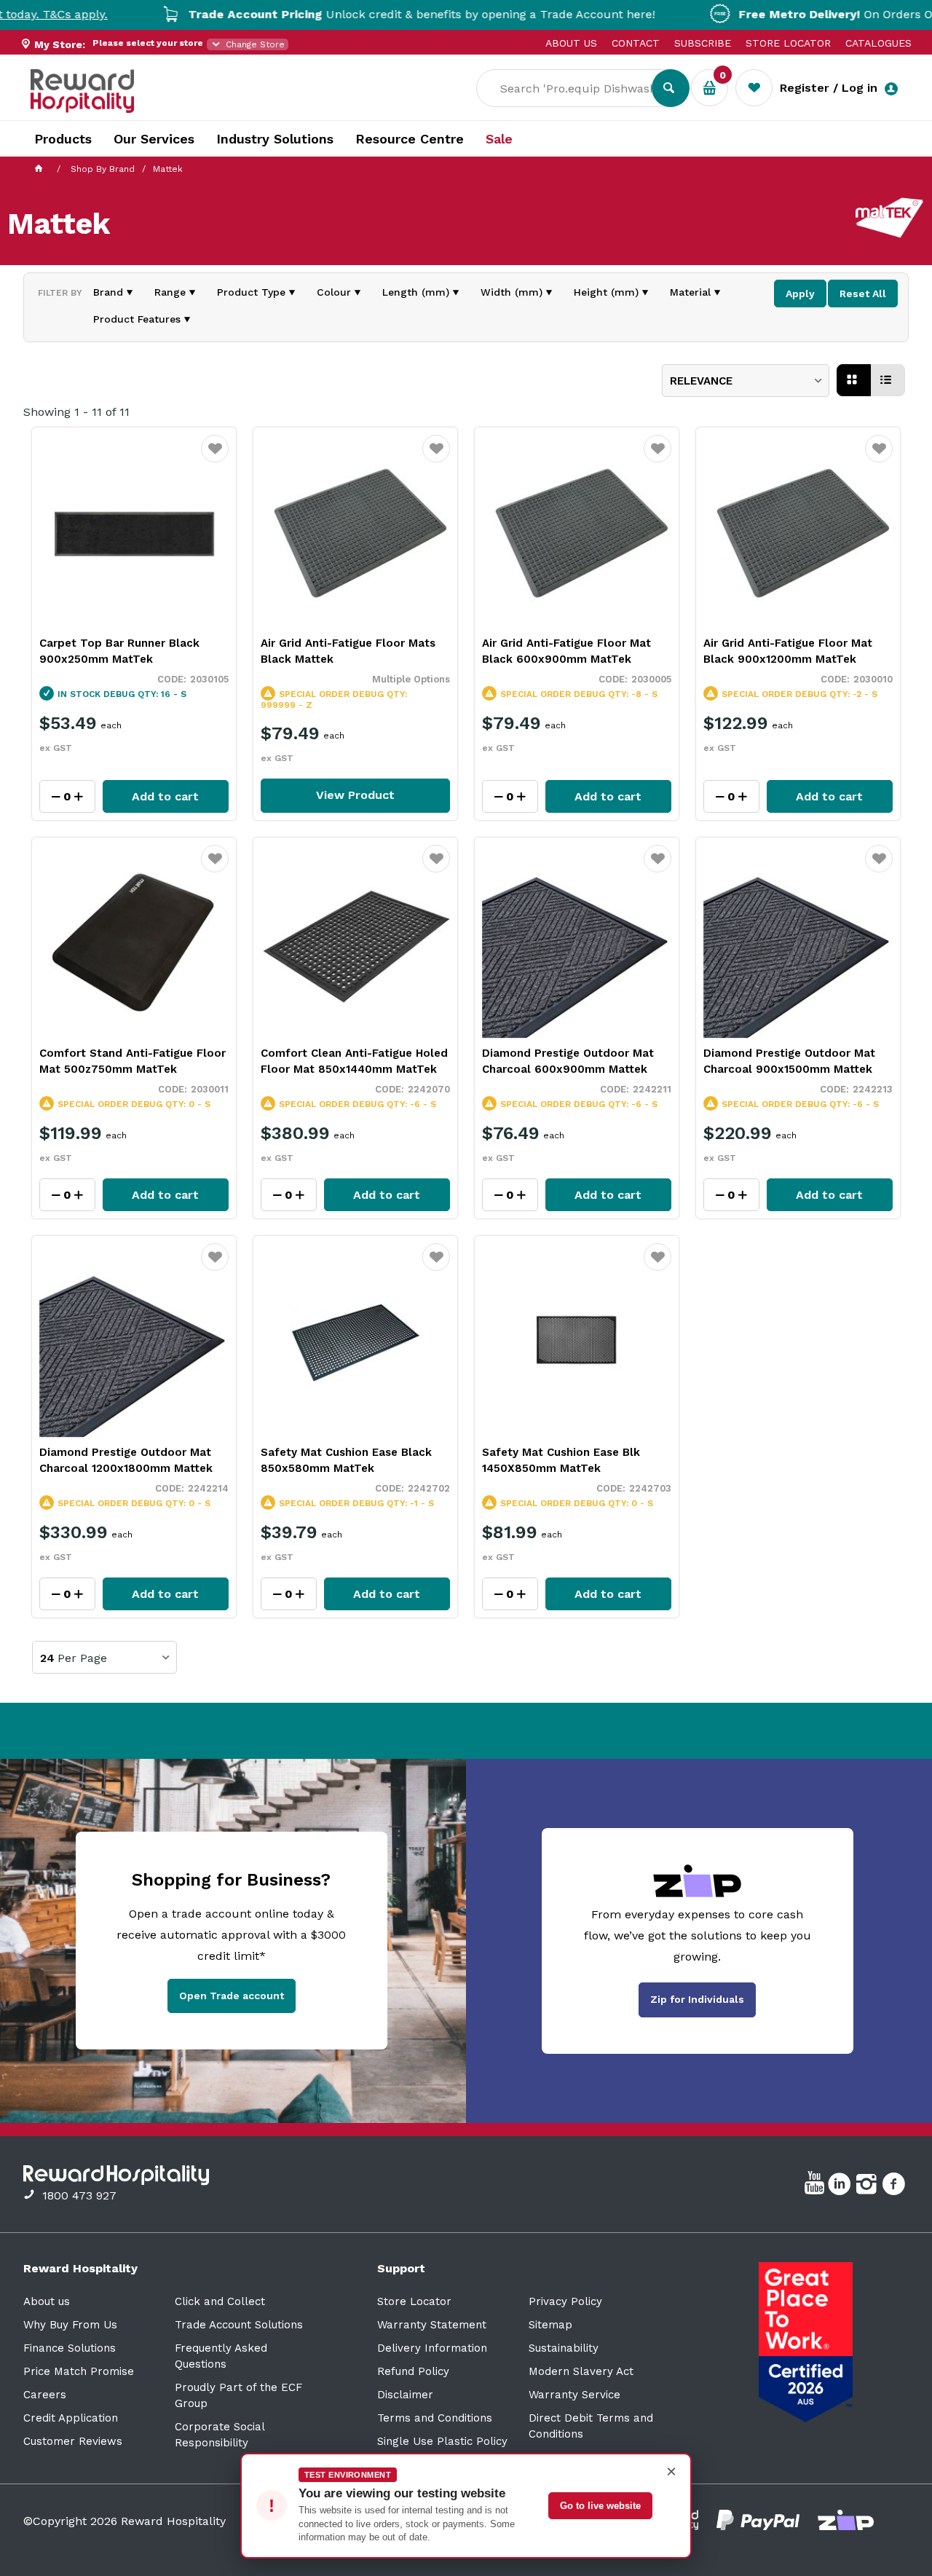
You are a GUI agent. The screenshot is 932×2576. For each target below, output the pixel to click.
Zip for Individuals (697, 1999)
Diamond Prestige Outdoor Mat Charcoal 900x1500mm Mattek (789, 1061)
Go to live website (600, 2506)
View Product (355, 795)
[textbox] (575, 88)
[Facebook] (895, 2186)
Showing (76, 412)
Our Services (154, 139)
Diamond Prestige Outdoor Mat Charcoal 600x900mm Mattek (568, 1061)
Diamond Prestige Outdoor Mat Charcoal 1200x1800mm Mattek (126, 1460)
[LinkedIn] (841, 2186)
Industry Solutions (275, 139)
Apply (800, 294)
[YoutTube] (816, 2186)
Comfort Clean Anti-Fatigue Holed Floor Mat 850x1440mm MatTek (354, 1061)
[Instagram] (868, 2186)
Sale (499, 139)
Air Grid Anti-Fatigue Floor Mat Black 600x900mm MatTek (566, 651)
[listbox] (746, 381)
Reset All (863, 294)
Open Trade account (232, 1996)
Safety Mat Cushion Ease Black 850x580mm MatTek (346, 1460)
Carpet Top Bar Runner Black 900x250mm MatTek (119, 651)
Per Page (82, 1658)
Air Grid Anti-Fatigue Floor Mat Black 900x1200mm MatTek (788, 651)
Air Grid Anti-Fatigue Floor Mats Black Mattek (348, 651)
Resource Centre (410, 139)
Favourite (215, 458)
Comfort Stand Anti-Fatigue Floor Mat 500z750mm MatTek (133, 1061)
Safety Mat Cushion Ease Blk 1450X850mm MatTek (561, 1460)
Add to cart (165, 796)
